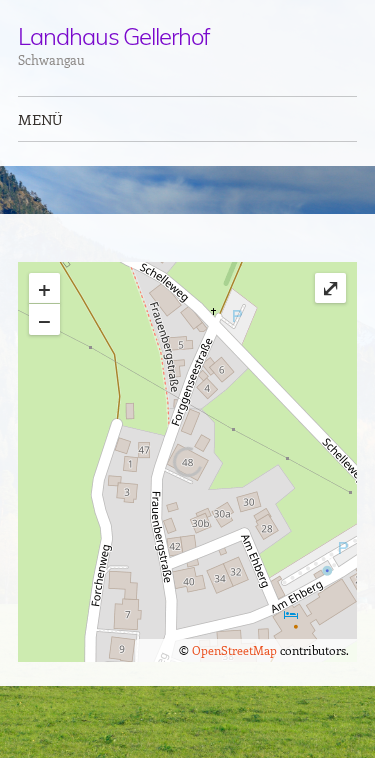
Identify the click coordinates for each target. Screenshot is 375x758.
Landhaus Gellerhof (114, 36)
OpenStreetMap (234, 650)
